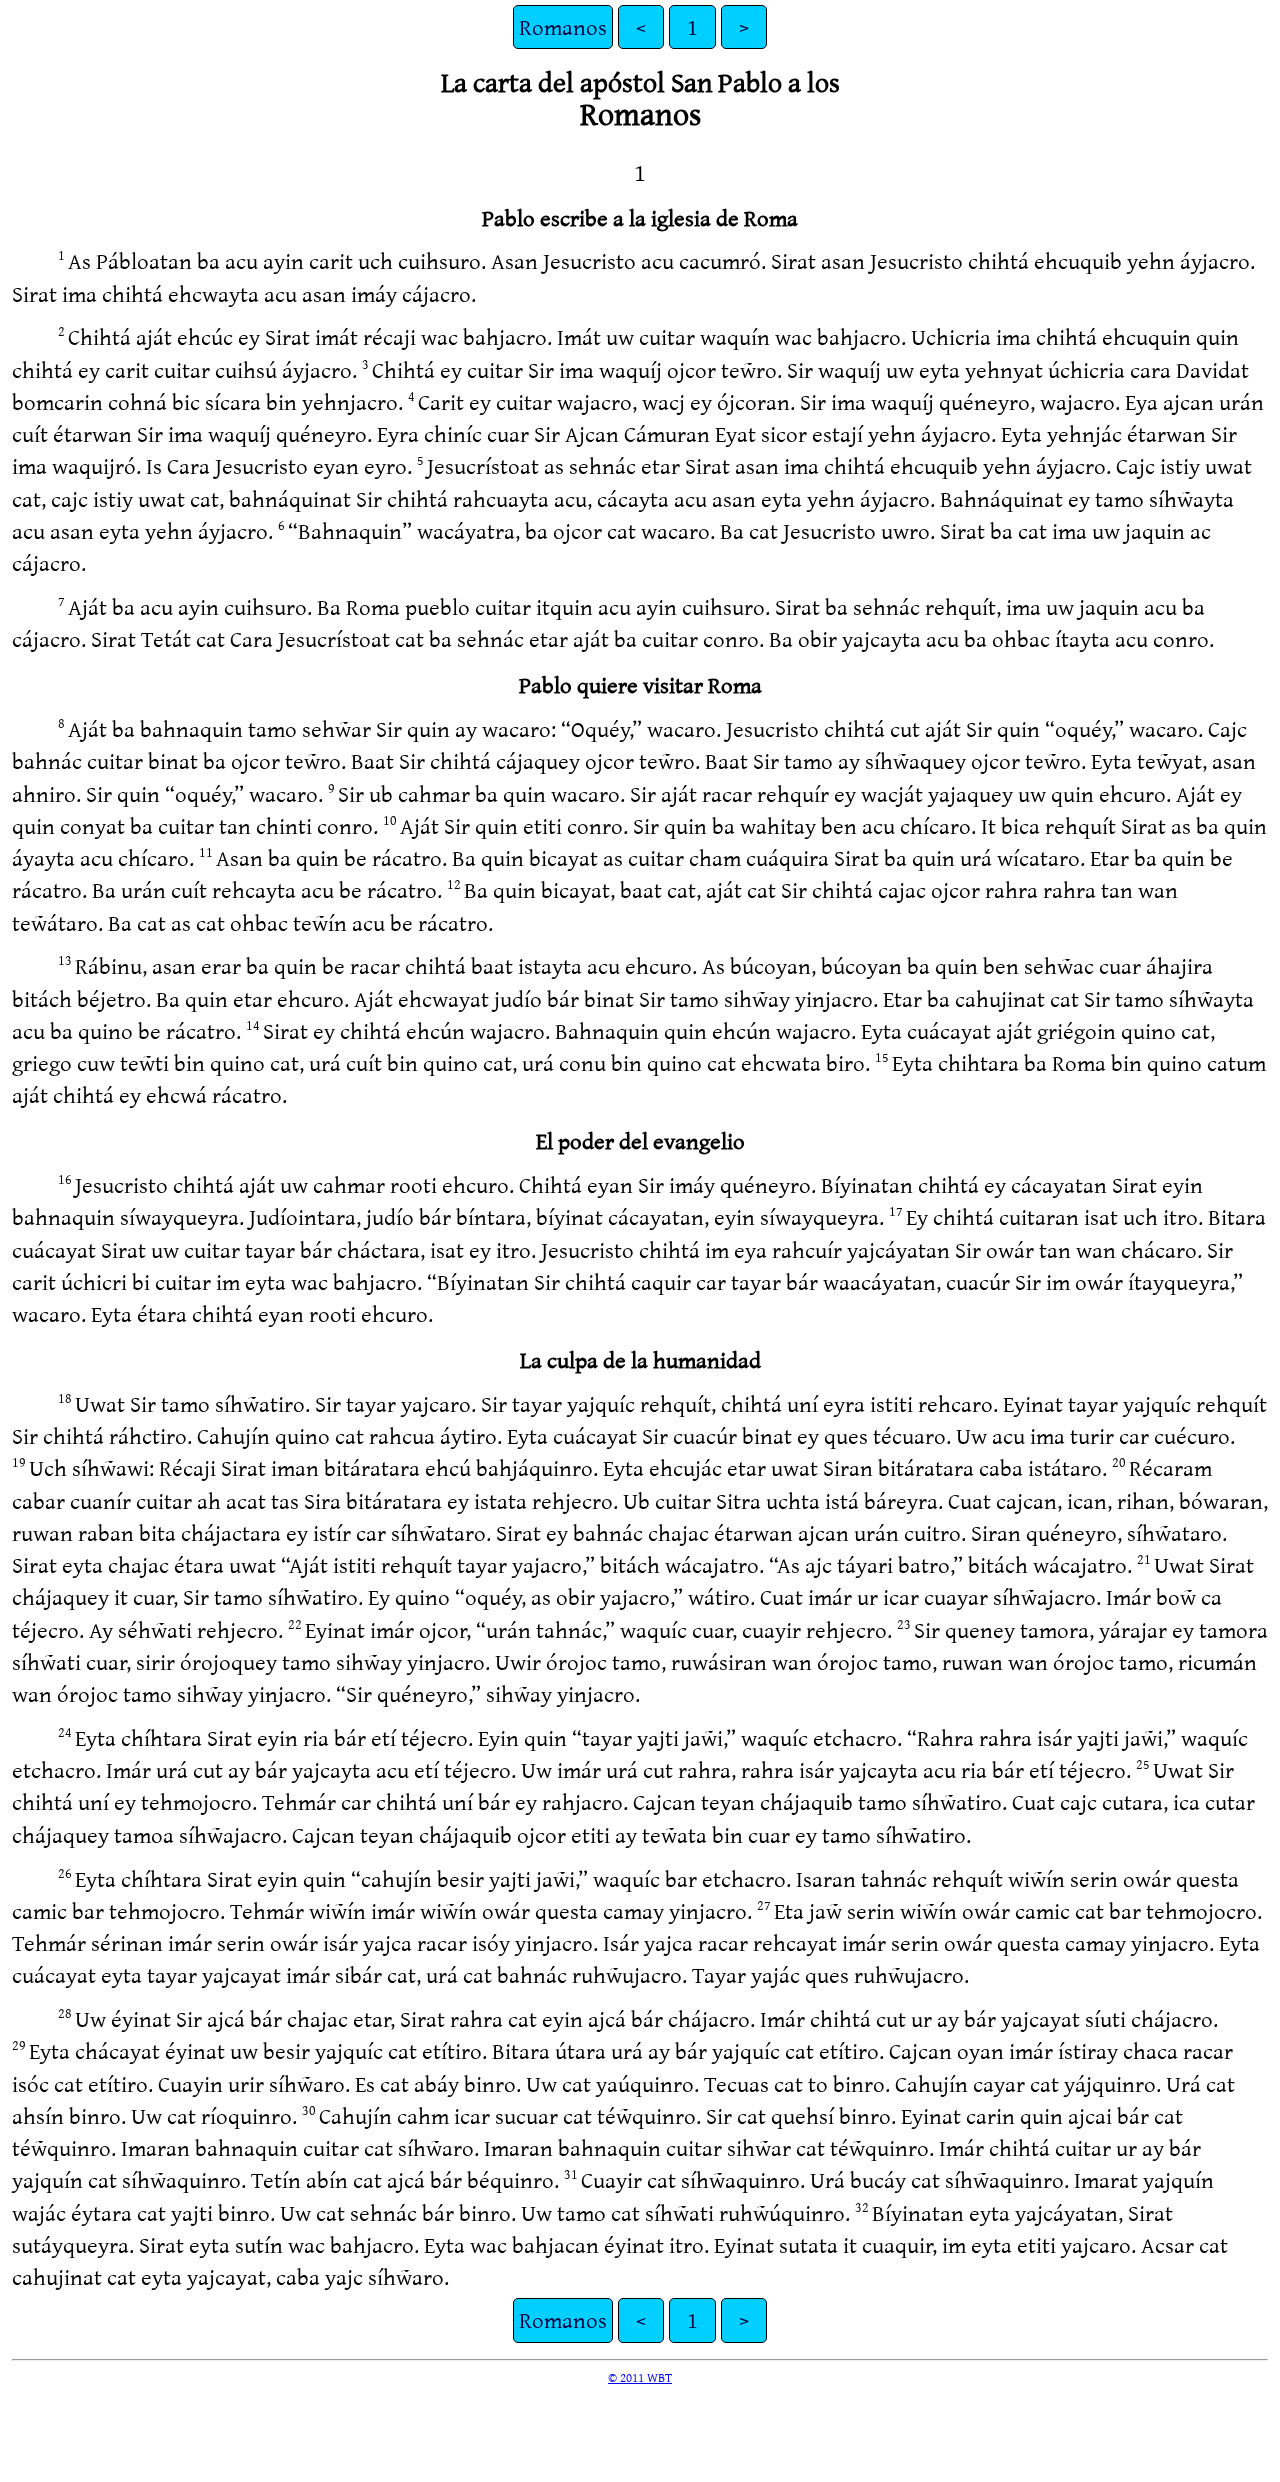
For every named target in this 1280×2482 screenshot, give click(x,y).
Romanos (563, 26)
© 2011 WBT (640, 2377)
